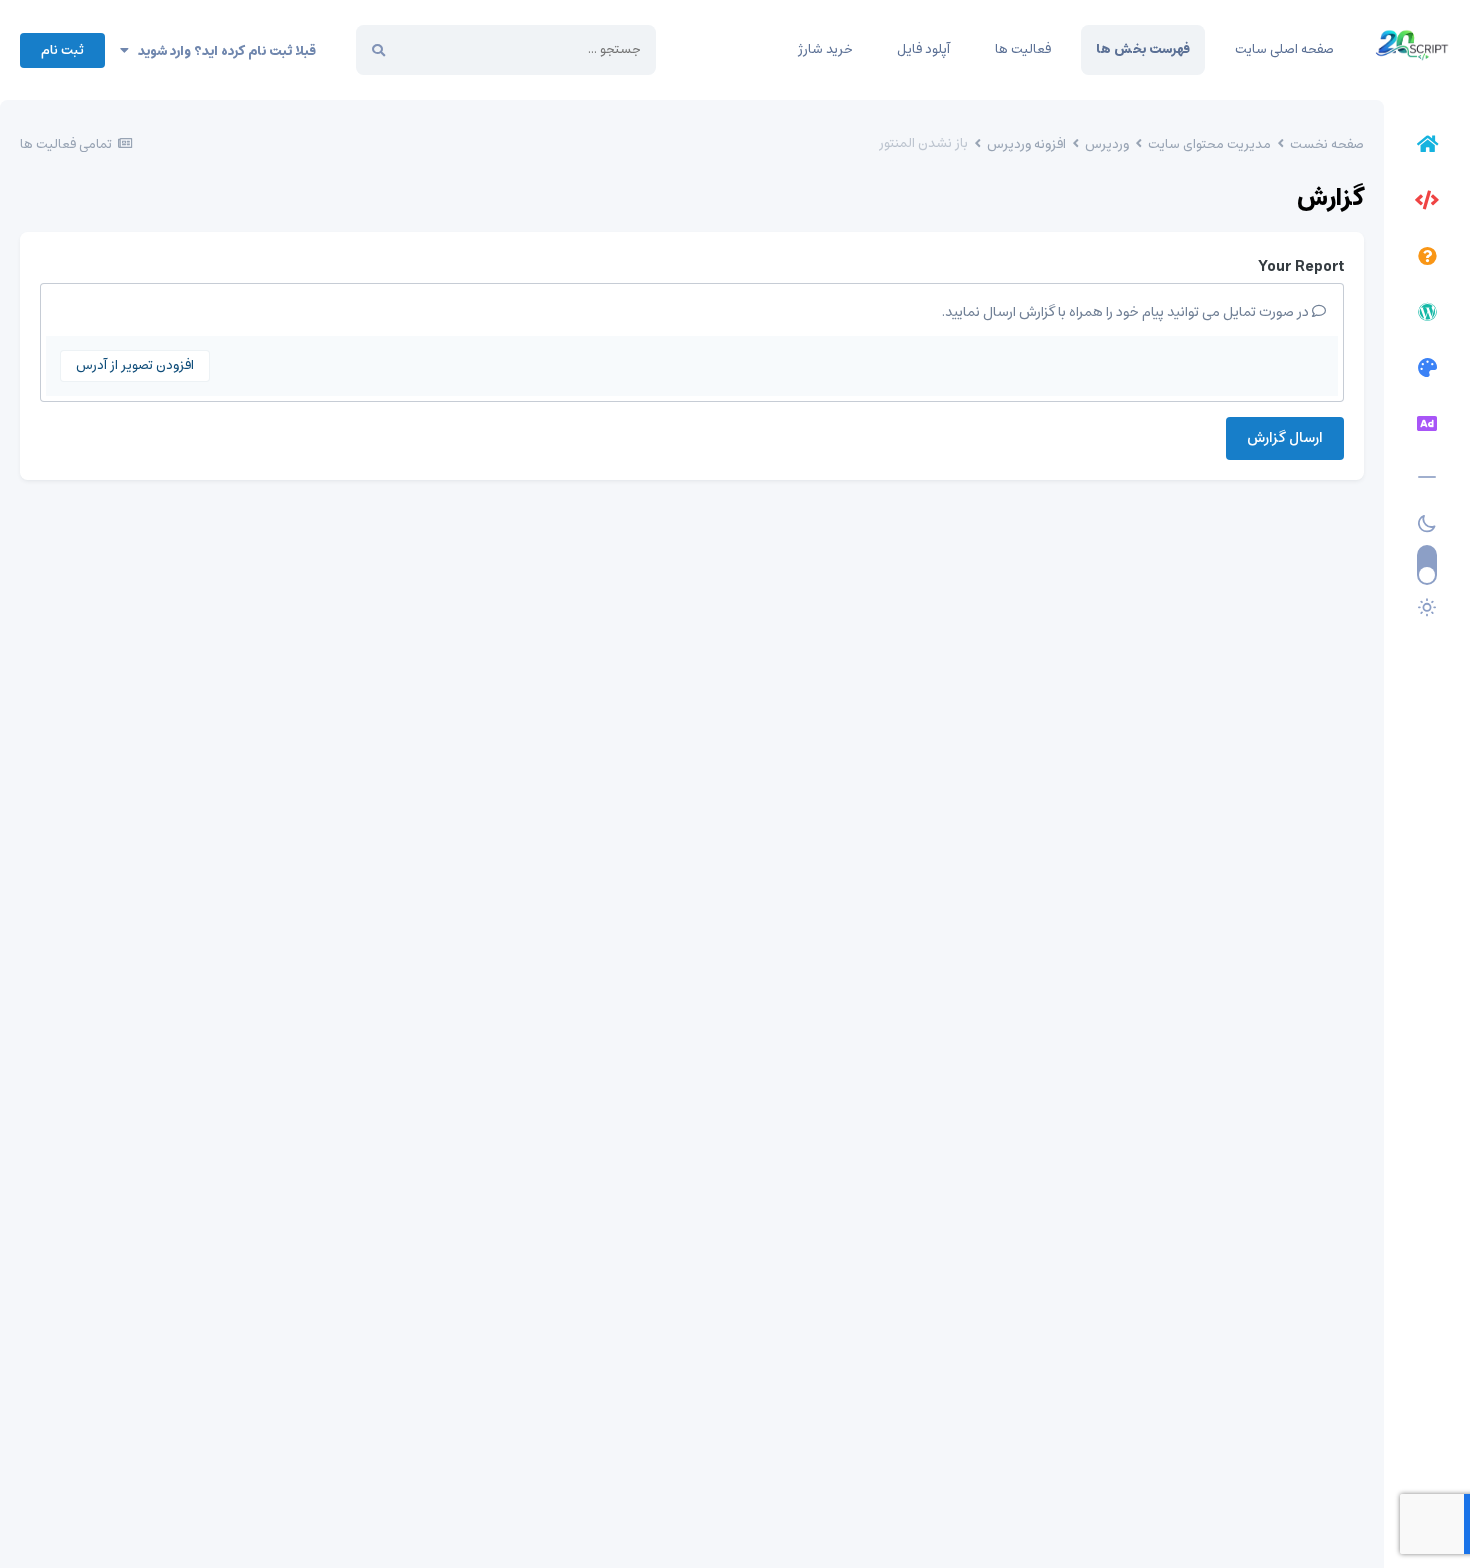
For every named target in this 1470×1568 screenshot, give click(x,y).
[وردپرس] (1427, 315)
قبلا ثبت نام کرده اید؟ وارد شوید (222, 51)
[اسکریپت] (1427, 203)
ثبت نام (62, 50)
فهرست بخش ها (1143, 49)
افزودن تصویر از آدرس (135, 365)
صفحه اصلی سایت (1284, 49)
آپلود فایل (923, 49)
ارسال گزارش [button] (1285, 438)
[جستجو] (378, 50)
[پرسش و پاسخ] (1427, 259)
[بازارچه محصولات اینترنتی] (1427, 427)
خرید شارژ (825, 49)
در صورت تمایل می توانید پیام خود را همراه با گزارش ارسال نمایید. (1127, 312)
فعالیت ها (1023, 49)
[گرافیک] (1427, 371)
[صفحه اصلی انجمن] (1427, 147)
